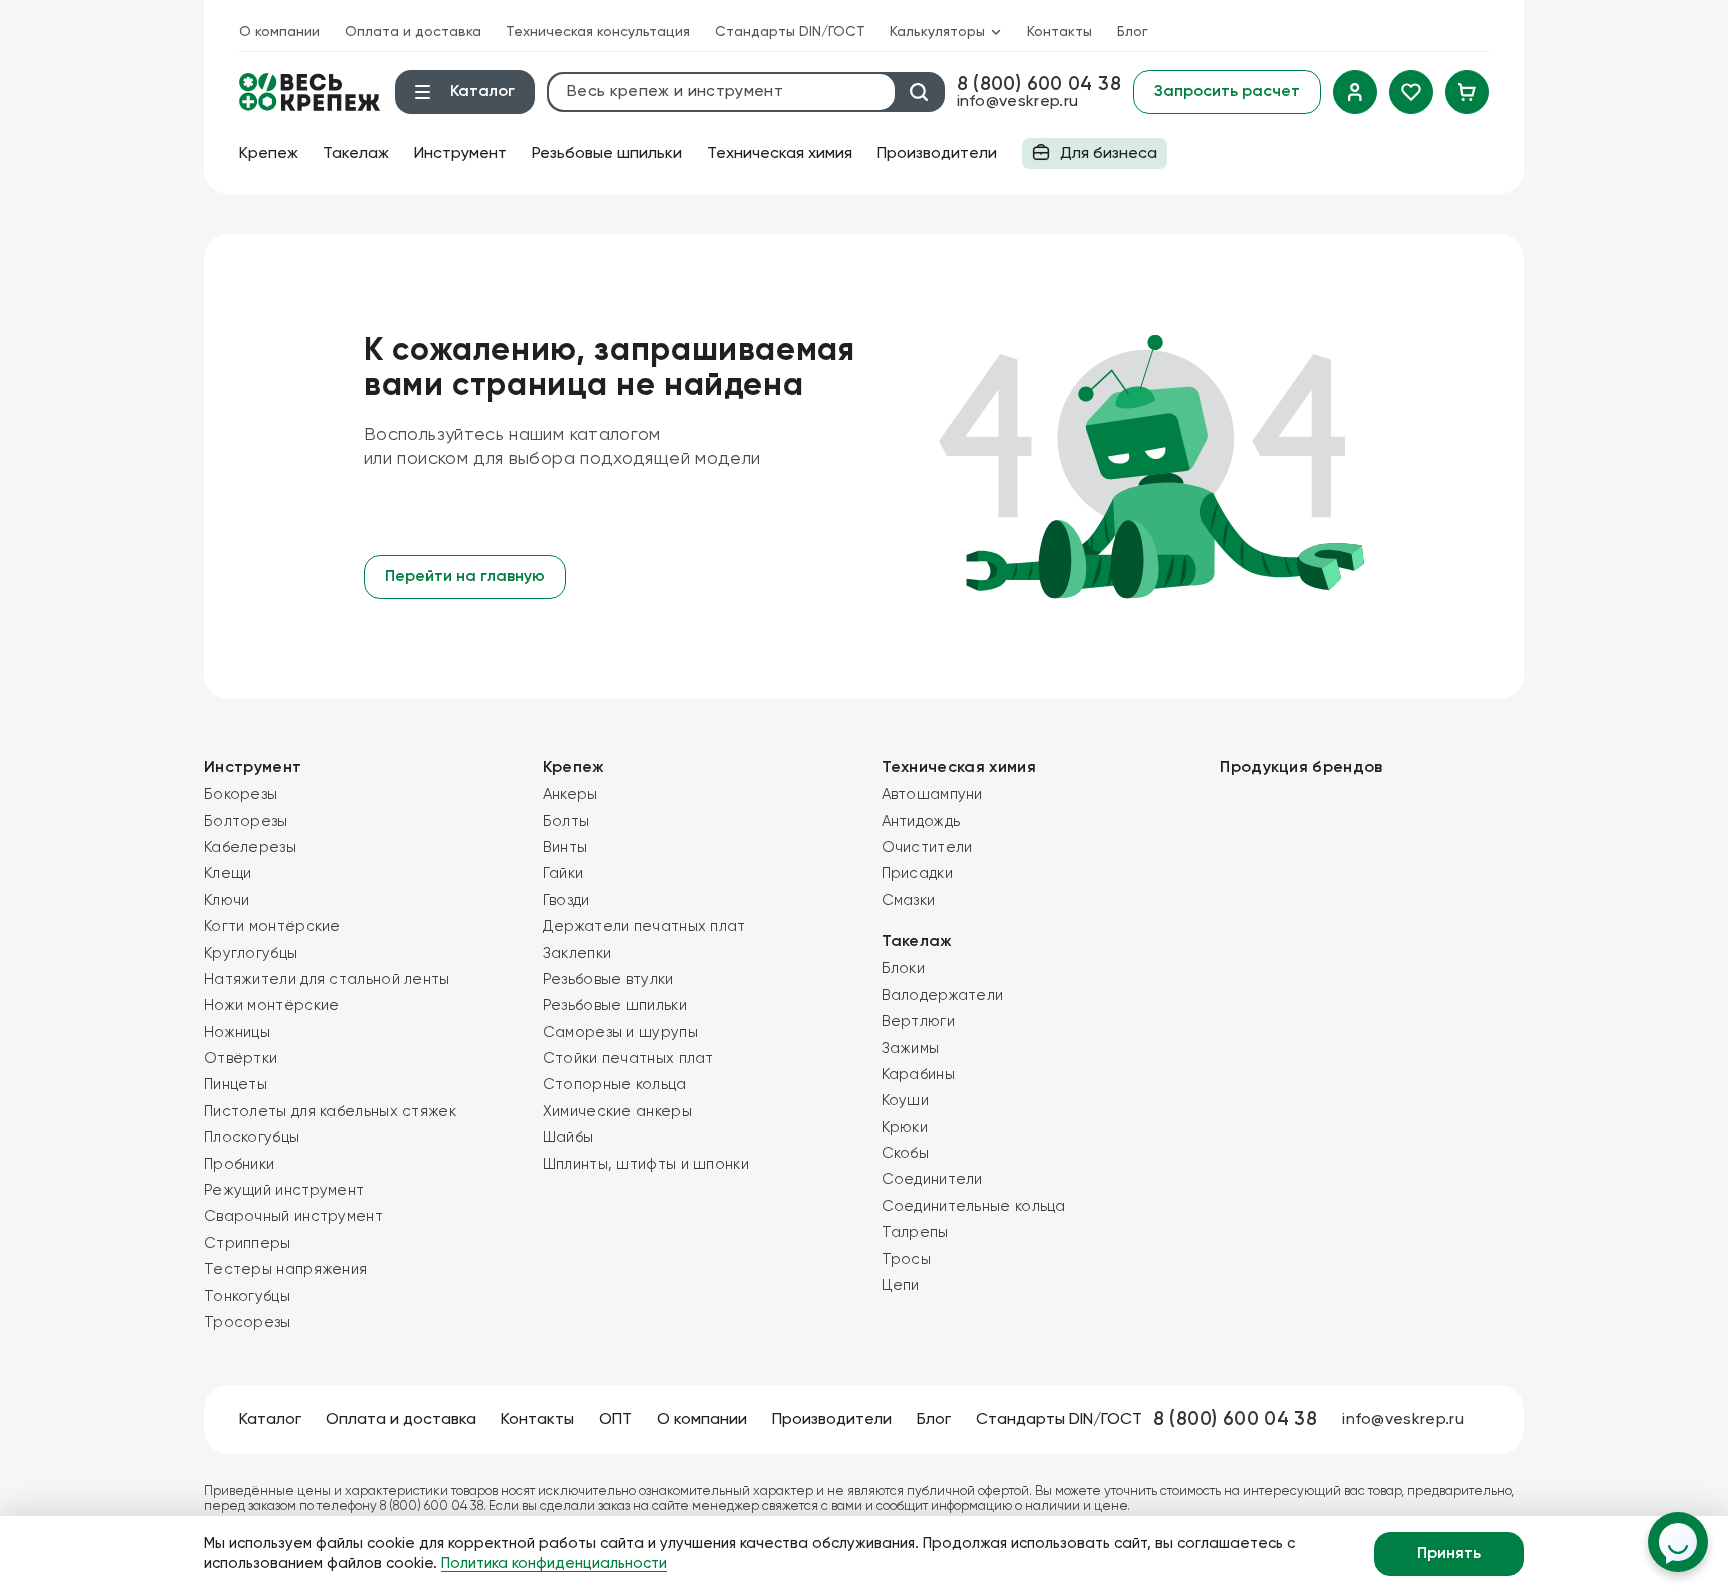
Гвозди (566, 900)
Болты (566, 821)
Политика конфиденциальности (554, 1563)
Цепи (901, 1285)
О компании (279, 32)
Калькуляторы (937, 32)
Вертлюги (918, 1021)
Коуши (906, 1100)
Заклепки (577, 953)
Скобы (906, 1153)
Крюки (905, 1127)
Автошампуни (932, 794)
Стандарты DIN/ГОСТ (790, 32)
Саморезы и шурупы (620, 1032)
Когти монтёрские (272, 926)
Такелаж (356, 154)
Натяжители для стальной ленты (327, 979)
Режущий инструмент (284, 1190)
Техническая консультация (598, 32)
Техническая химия (779, 154)
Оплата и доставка (413, 32)
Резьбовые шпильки (607, 154)
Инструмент (460, 154)
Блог (1132, 32)
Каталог (270, 1420)
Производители (937, 154)
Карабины (918, 1074)
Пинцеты (235, 1084)
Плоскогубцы (251, 1137)
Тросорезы (247, 1322)
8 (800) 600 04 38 (1039, 84)
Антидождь (921, 821)
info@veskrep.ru (1018, 102)
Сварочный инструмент (293, 1216)
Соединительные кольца (974, 1206)
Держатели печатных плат (644, 926)
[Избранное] (1411, 92)
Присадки (917, 873)
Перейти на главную (465, 577)
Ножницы (237, 1032)
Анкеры (570, 794)
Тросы (907, 1259)
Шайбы (568, 1137)
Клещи (228, 873)
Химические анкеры (617, 1111)
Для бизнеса (1089, 157)
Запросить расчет (1227, 92)
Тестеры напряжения (285, 1269)
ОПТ (615, 1420)
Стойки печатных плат (628, 1058)
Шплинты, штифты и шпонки (646, 1164)
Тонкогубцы (247, 1296)
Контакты (1059, 32)
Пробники (239, 1164)
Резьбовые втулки (608, 979)
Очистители (927, 847)
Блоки (904, 968)
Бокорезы (240, 794)
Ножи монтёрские (272, 1005)
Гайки (563, 873)
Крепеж (268, 154)
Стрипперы (247, 1243)
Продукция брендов (1301, 768)
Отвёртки (240, 1058)
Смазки (909, 900)
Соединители (932, 1179)
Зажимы (911, 1048)
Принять (1449, 1554)
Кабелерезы (250, 847)
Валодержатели (943, 995)
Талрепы (915, 1232)
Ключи (227, 900)
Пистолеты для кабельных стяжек (330, 1111)
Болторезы (246, 821)
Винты (565, 847)
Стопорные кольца (615, 1084)
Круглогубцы (250, 953)
